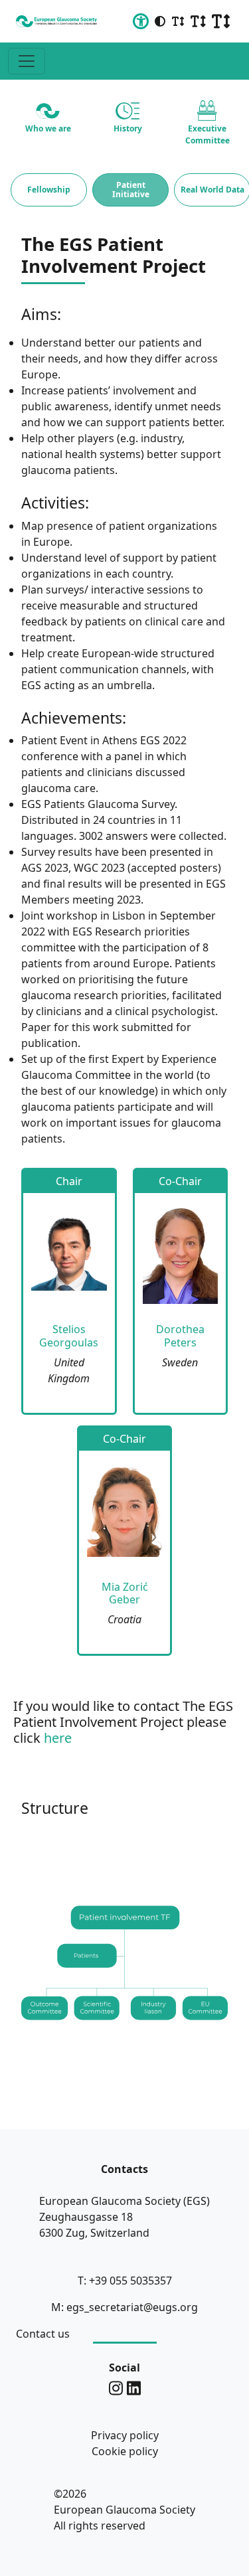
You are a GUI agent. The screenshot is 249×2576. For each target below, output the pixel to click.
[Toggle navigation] (27, 61)
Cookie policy (125, 2451)
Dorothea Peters (180, 1335)
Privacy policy (125, 2435)
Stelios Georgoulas (69, 1335)
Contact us (43, 2334)
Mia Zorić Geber (125, 1593)
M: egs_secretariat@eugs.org (124, 2307)
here (58, 1738)
